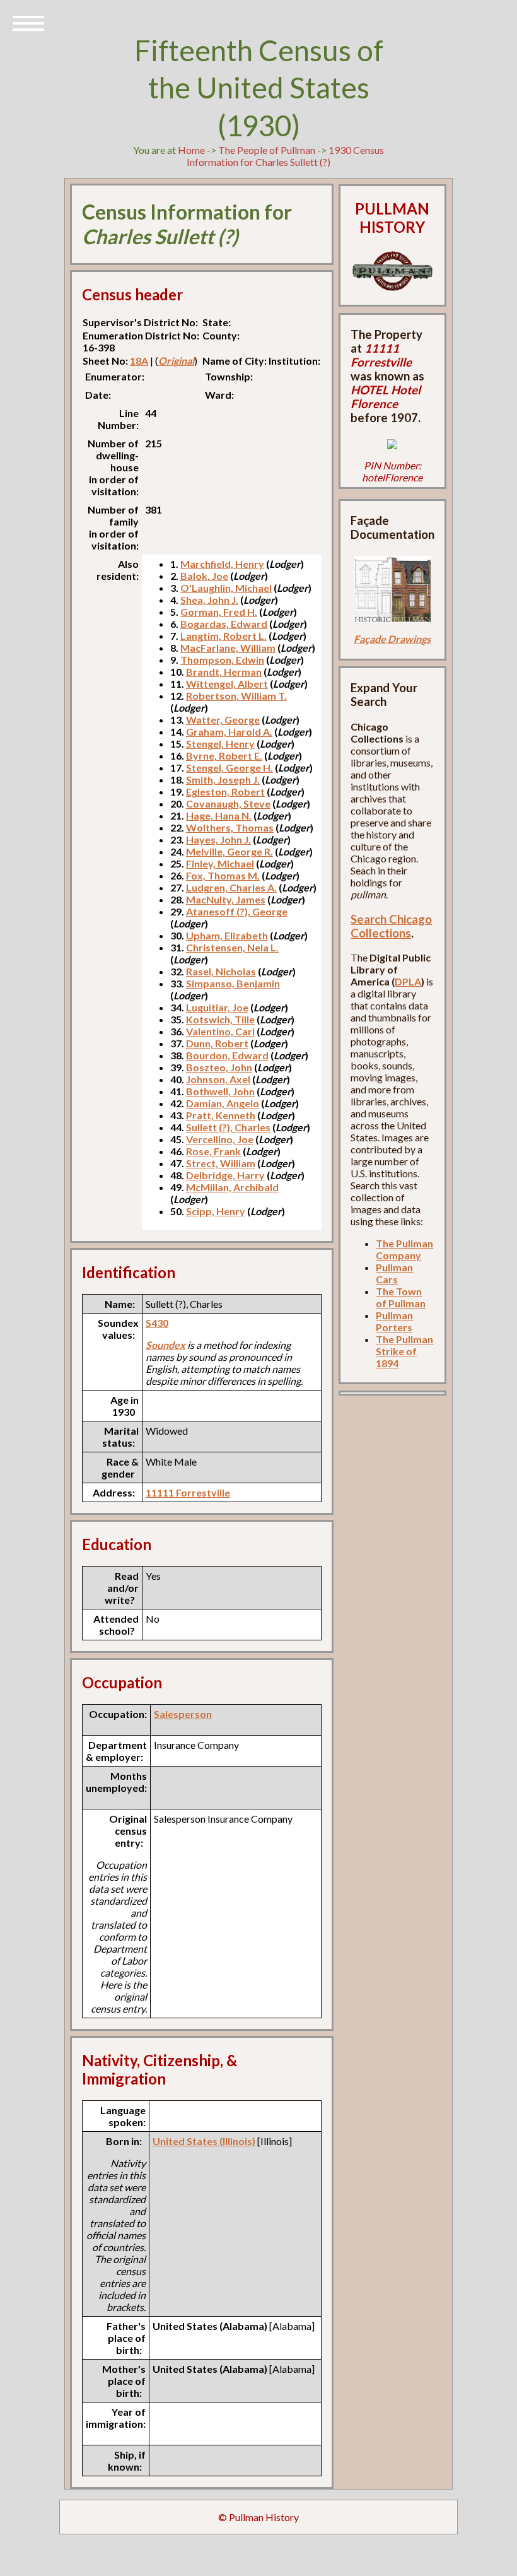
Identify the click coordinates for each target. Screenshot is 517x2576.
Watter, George (223, 720)
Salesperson (183, 1714)
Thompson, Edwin (222, 660)
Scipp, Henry (216, 1211)
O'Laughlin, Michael (226, 588)
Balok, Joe (204, 576)
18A (139, 361)
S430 (157, 1323)
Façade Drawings (392, 639)
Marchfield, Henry (222, 564)
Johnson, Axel (218, 1079)
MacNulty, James (226, 899)
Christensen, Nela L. (232, 947)
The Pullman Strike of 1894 (404, 1351)
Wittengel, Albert (227, 684)
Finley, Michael (220, 863)
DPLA (408, 981)
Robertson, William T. (236, 696)
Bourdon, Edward (227, 1055)
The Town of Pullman (401, 1297)
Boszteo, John (219, 1067)
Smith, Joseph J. (223, 779)
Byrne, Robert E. (224, 756)
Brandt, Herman (224, 672)
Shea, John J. (209, 600)
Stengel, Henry (220, 744)
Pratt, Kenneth (221, 1115)
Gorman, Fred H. (219, 612)
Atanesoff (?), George (237, 911)
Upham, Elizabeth (227, 935)
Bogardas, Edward (224, 624)
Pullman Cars (394, 1273)
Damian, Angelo (223, 1103)
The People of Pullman (267, 150)
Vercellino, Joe (220, 1139)
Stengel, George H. (229, 768)
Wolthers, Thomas (230, 827)
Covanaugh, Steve (228, 803)
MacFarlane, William (228, 648)
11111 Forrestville (188, 1492)
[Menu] (28, 22)
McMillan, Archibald (232, 1187)
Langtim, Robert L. (224, 636)
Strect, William (221, 1163)
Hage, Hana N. (219, 815)
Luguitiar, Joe (217, 1007)
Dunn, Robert (217, 1043)
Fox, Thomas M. (223, 875)
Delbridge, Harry (225, 1175)
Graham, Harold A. (229, 732)
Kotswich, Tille (220, 1019)
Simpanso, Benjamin (233, 983)
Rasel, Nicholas (221, 971)
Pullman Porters (394, 1321)
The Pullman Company (404, 1249)
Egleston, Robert (225, 791)
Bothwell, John (220, 1091)
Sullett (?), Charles (228, 1127)
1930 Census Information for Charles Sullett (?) (285, 156)
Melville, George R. (229, 851)
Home (191, 150)
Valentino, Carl (220, 1031)
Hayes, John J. (218, 839)
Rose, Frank (213, 1151)
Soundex (166, 1345)
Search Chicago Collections (391, 926)
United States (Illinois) (204, 2141)
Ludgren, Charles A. (231, 887)
